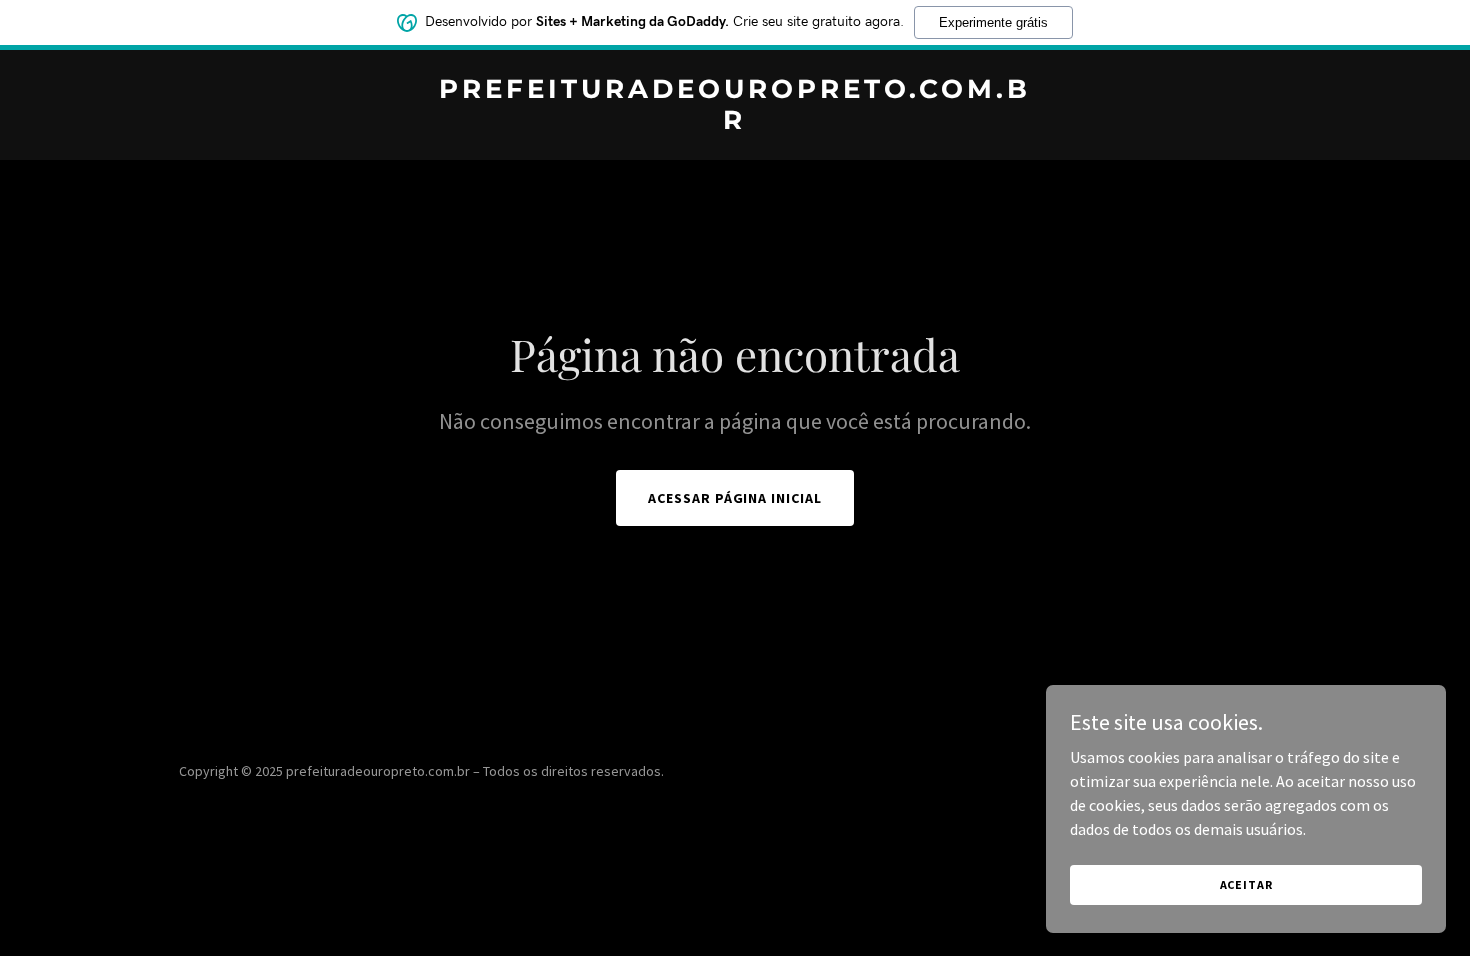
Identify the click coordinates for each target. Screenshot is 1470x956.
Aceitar (1246, 884)
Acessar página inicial (735, 498)
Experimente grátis (993, 22)
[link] (735, 123)
